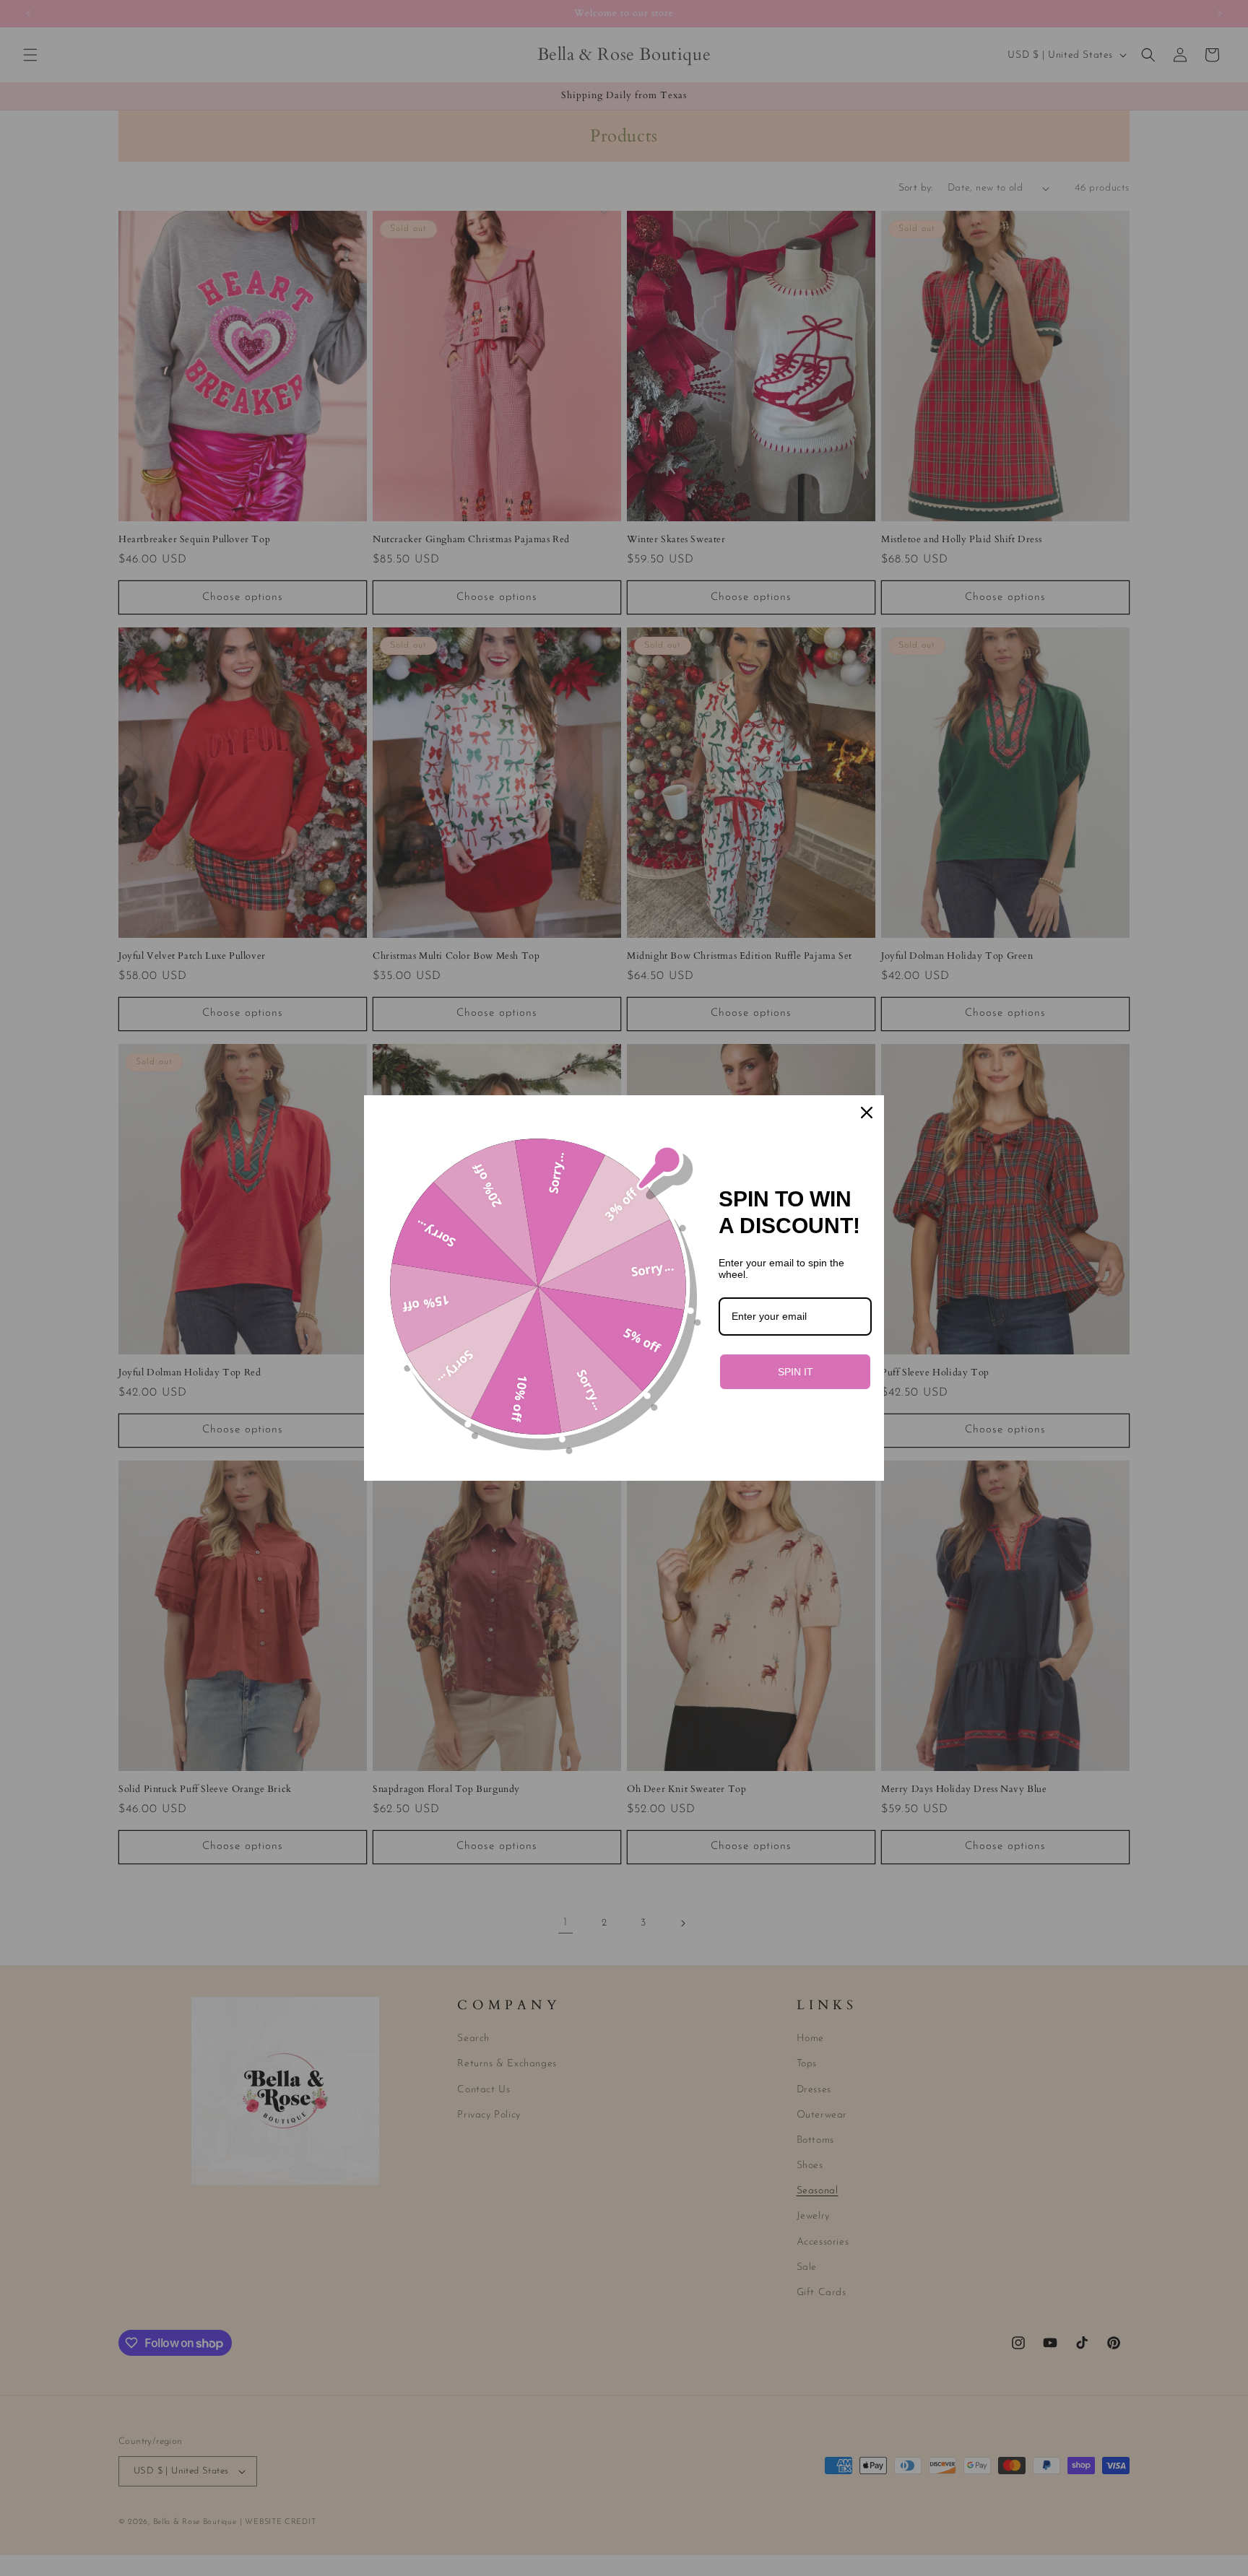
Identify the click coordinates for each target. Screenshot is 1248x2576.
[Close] (867, 1113)
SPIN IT (796, 1372)
